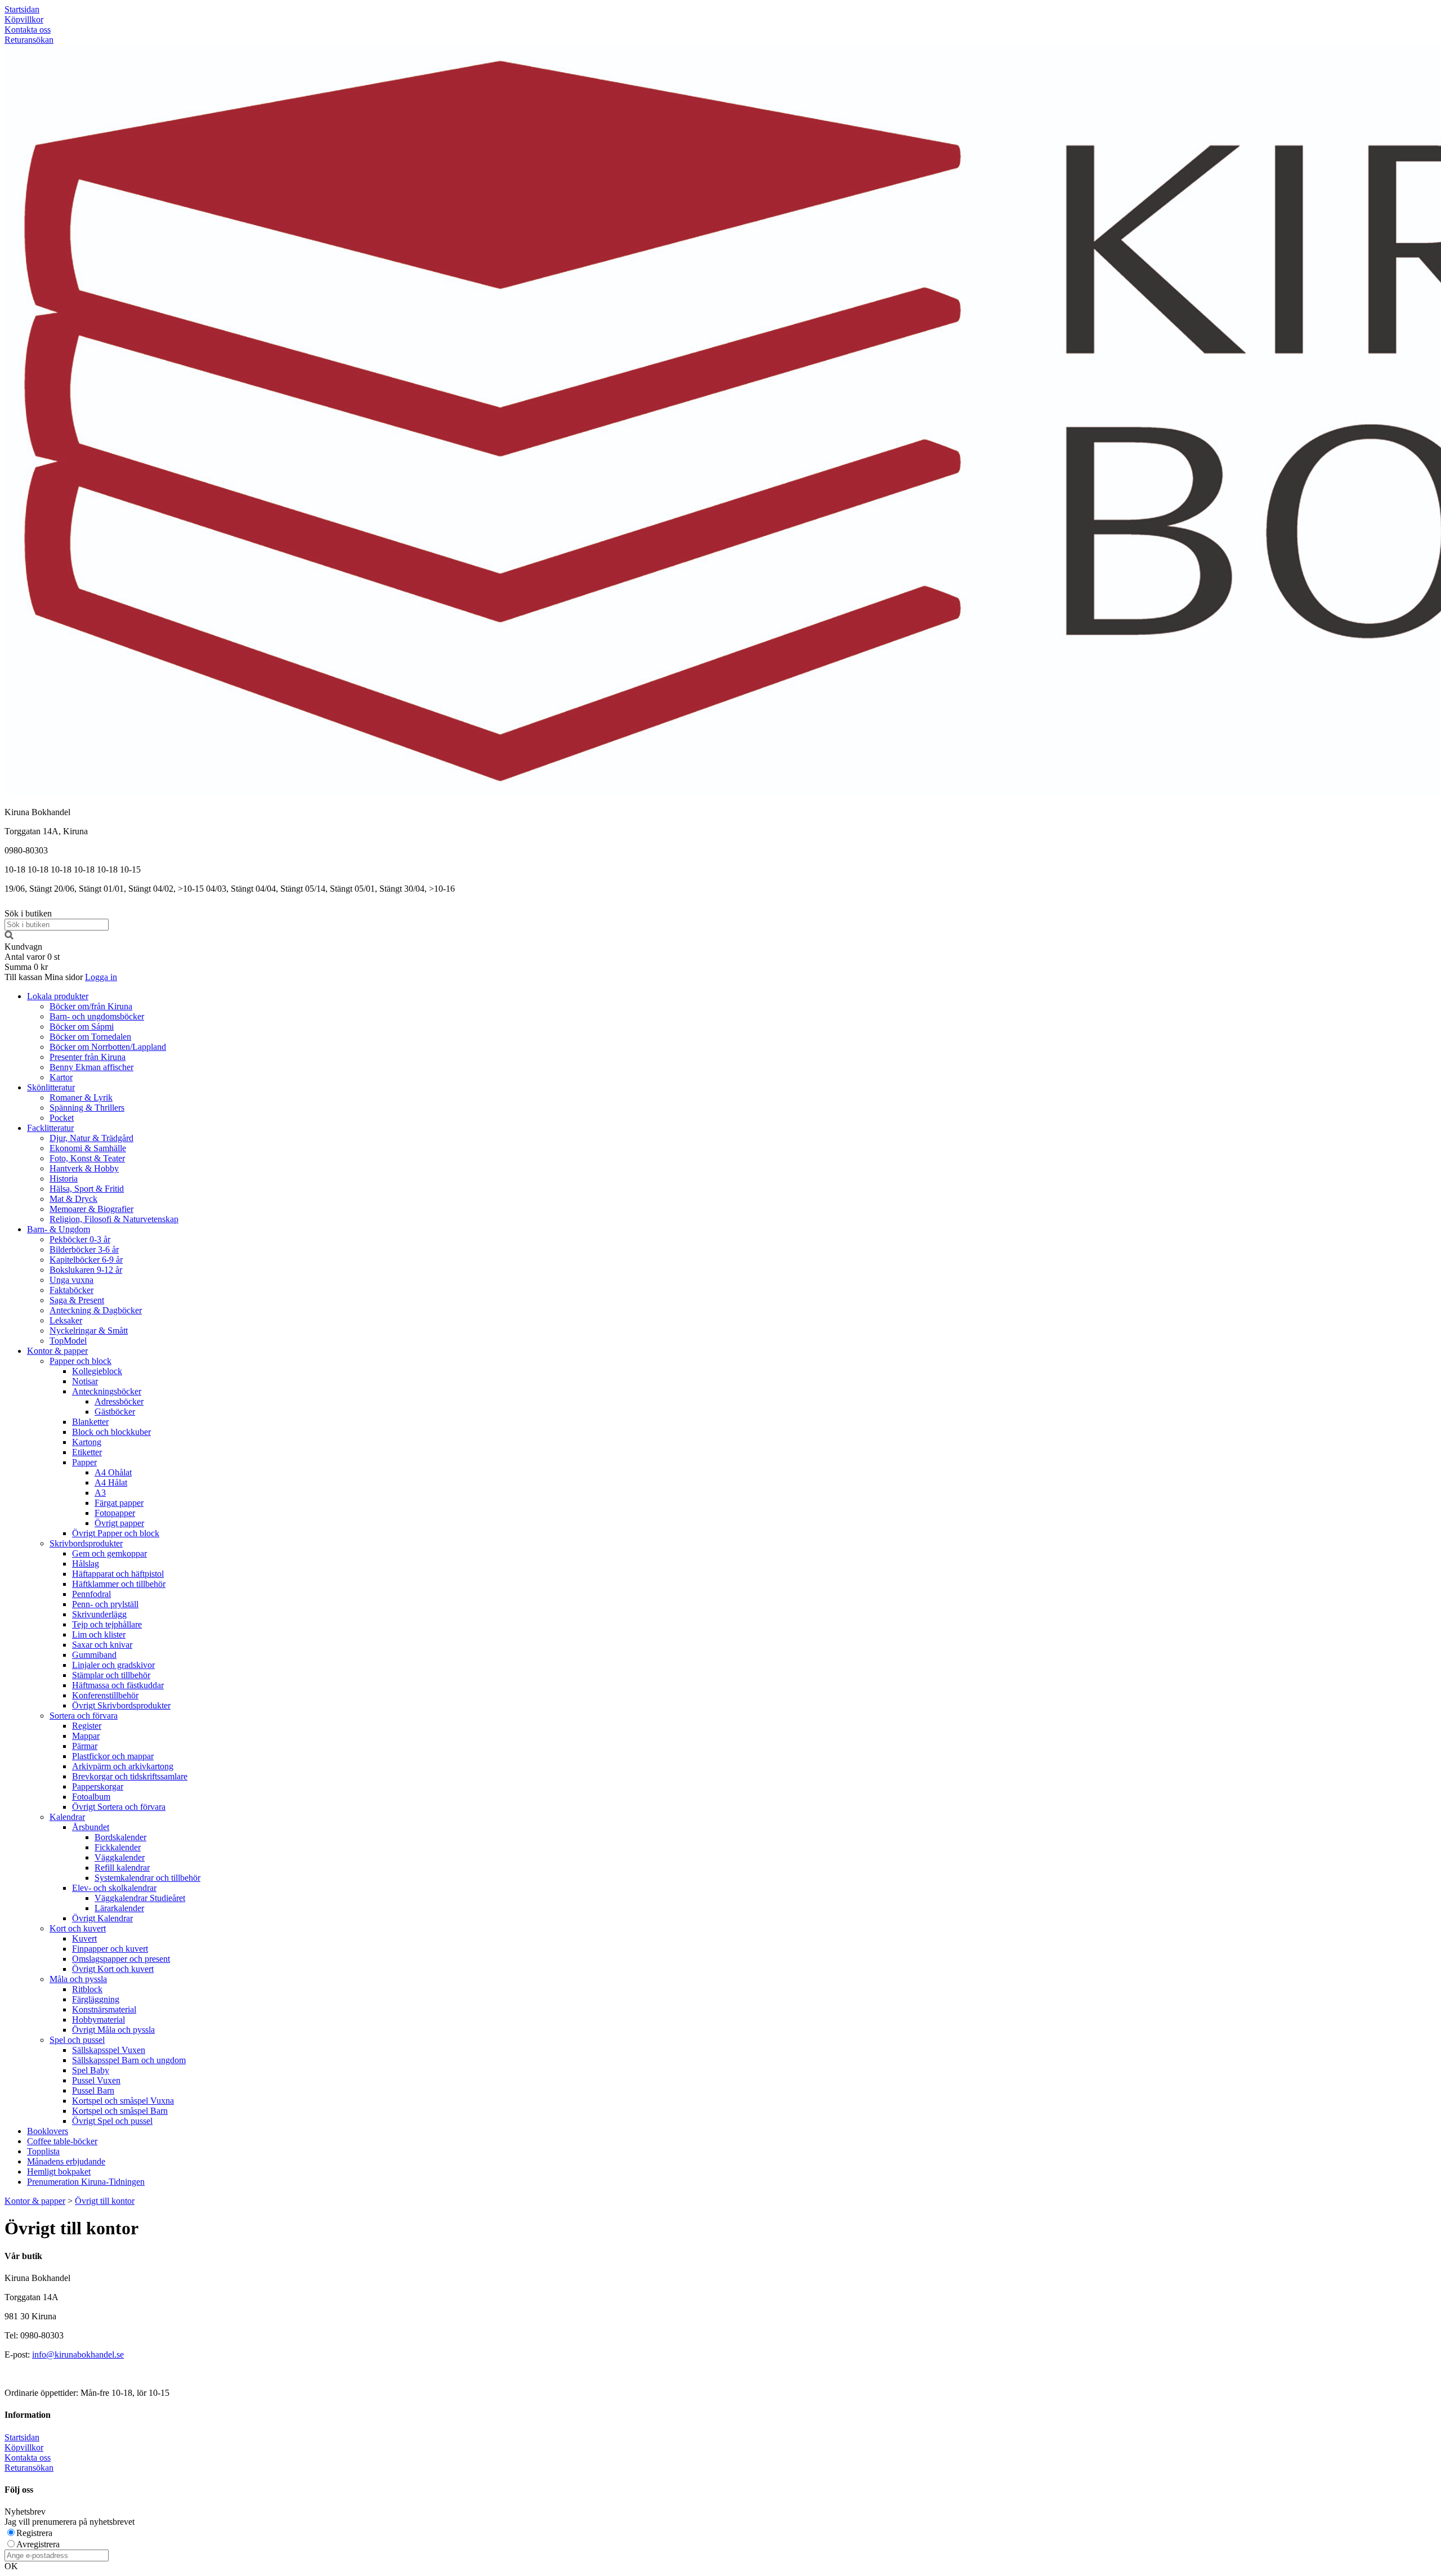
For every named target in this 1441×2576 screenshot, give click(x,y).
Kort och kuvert (78, 1928)
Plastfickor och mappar (113, 1756)
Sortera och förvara (84, 1716)
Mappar (86, 1736)
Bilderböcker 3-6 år (84, 1249)
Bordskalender (120, 1837)
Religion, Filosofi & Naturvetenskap (114, 1219)
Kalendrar (67, 1817)
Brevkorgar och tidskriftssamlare (130, 1776)
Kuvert (84, 1938)
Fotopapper (115, 1513)
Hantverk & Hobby (84, 1168)
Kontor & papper (57, 1351)
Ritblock (87, 1989)
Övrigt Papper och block (116, 1533)
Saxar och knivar (102, 1645)
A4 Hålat (111, 1482)
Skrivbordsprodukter (86, 1543)
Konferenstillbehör (105, 1695)
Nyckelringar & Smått (89, 1331)
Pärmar (85, 1746)
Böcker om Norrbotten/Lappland (108, 1047)
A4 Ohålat (113, 1472)
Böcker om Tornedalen (90, 1037)
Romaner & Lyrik (81, 1097)
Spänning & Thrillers (87, 1108)
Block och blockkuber (111, 1432)
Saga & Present (77, 1300)
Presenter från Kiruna (88, 1057)
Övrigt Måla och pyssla (113, 2030)
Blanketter (90, 1422)
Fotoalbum (91, 1797)
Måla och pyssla (78, 1979)
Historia (64, 1179)
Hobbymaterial (99, 2020)
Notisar (85, 1381)
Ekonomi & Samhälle (88, 1148)
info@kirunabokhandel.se (78, 2354)
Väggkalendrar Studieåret (140, 1898)
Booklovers (48, 2131)
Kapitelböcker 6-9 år (86, 1260)
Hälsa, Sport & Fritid (87, 1189)
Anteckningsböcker (107, 1391)
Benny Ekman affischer (91, 1067)
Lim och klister (99, 1634)
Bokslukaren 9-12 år (86, 1270)
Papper (84, 1462)
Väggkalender (120, 1857)
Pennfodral (91, 1594)
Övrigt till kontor (105, 2201)
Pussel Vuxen (96, 2080)
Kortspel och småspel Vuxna (123, 2101)
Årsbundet (91, 1827)
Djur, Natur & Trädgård (91, 1138)
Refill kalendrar (122, 1868)
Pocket (62, 1118)
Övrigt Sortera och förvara (119, 1807)
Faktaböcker (71, 1290)
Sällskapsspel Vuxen (109, 2050)
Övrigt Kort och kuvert (113, 1969)
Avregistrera (38, 2544)
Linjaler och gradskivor (113, 1665)
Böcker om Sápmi (82, 1027)
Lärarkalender (119, 1908)
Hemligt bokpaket (59, 2172)
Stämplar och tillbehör (111, 1675)
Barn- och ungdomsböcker (97, 1016)
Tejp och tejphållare (107, 1624)
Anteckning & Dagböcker (96, 1310)
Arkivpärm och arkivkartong (123, 1766)
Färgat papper (119, 1503)
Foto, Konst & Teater (87, 1158)
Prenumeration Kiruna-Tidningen (86, 2182)
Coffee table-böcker (62, 2141)
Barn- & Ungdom (59, 1229)
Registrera (34, 2533)
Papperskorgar (98, 1786)
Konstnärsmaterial (104, 2009)
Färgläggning (96, 1999)
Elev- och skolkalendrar (114, 1888)
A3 (100, 1493)
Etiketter (87, 1452)
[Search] (9, 936)
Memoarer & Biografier (91, 1209)
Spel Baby (91, 2070)
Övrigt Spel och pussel (112, 2121)
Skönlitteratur (51, 1087)
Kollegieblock (97, 1371)
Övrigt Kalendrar (102, 1918)
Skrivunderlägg (99, 1614)
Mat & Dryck (73, 1199)
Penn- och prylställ (105, 1604)
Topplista (43, 2151)
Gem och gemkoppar (109, 1553)
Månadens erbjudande (66, 2161)
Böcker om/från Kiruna (91, 1006)
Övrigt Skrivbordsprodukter (121, 1705)
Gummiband (94, 1655)
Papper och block (80, 1361)
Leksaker (66, 1320)
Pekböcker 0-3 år (80, 1239)
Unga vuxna (71, 1280)
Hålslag (86, 1564)
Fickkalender (118, 1847)
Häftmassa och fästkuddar (118, 1685)
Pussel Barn (93, 2090)
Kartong (87, 1442)
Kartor (61, 1077)
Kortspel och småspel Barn (120, 2111)
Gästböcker (115, 1412)
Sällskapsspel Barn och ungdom (129, 2060)
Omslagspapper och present (121, 1959)
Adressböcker (119, 1401)
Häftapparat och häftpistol (118, 1574)
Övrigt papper (119, 1523)
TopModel (68, 1341)
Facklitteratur (50, 1128)
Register (87, 1726)
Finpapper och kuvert (110, 1949)
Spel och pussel (77, 2040)
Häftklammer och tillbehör (119, 1584)
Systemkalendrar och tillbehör (147, 1878)
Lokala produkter (58, 996)
